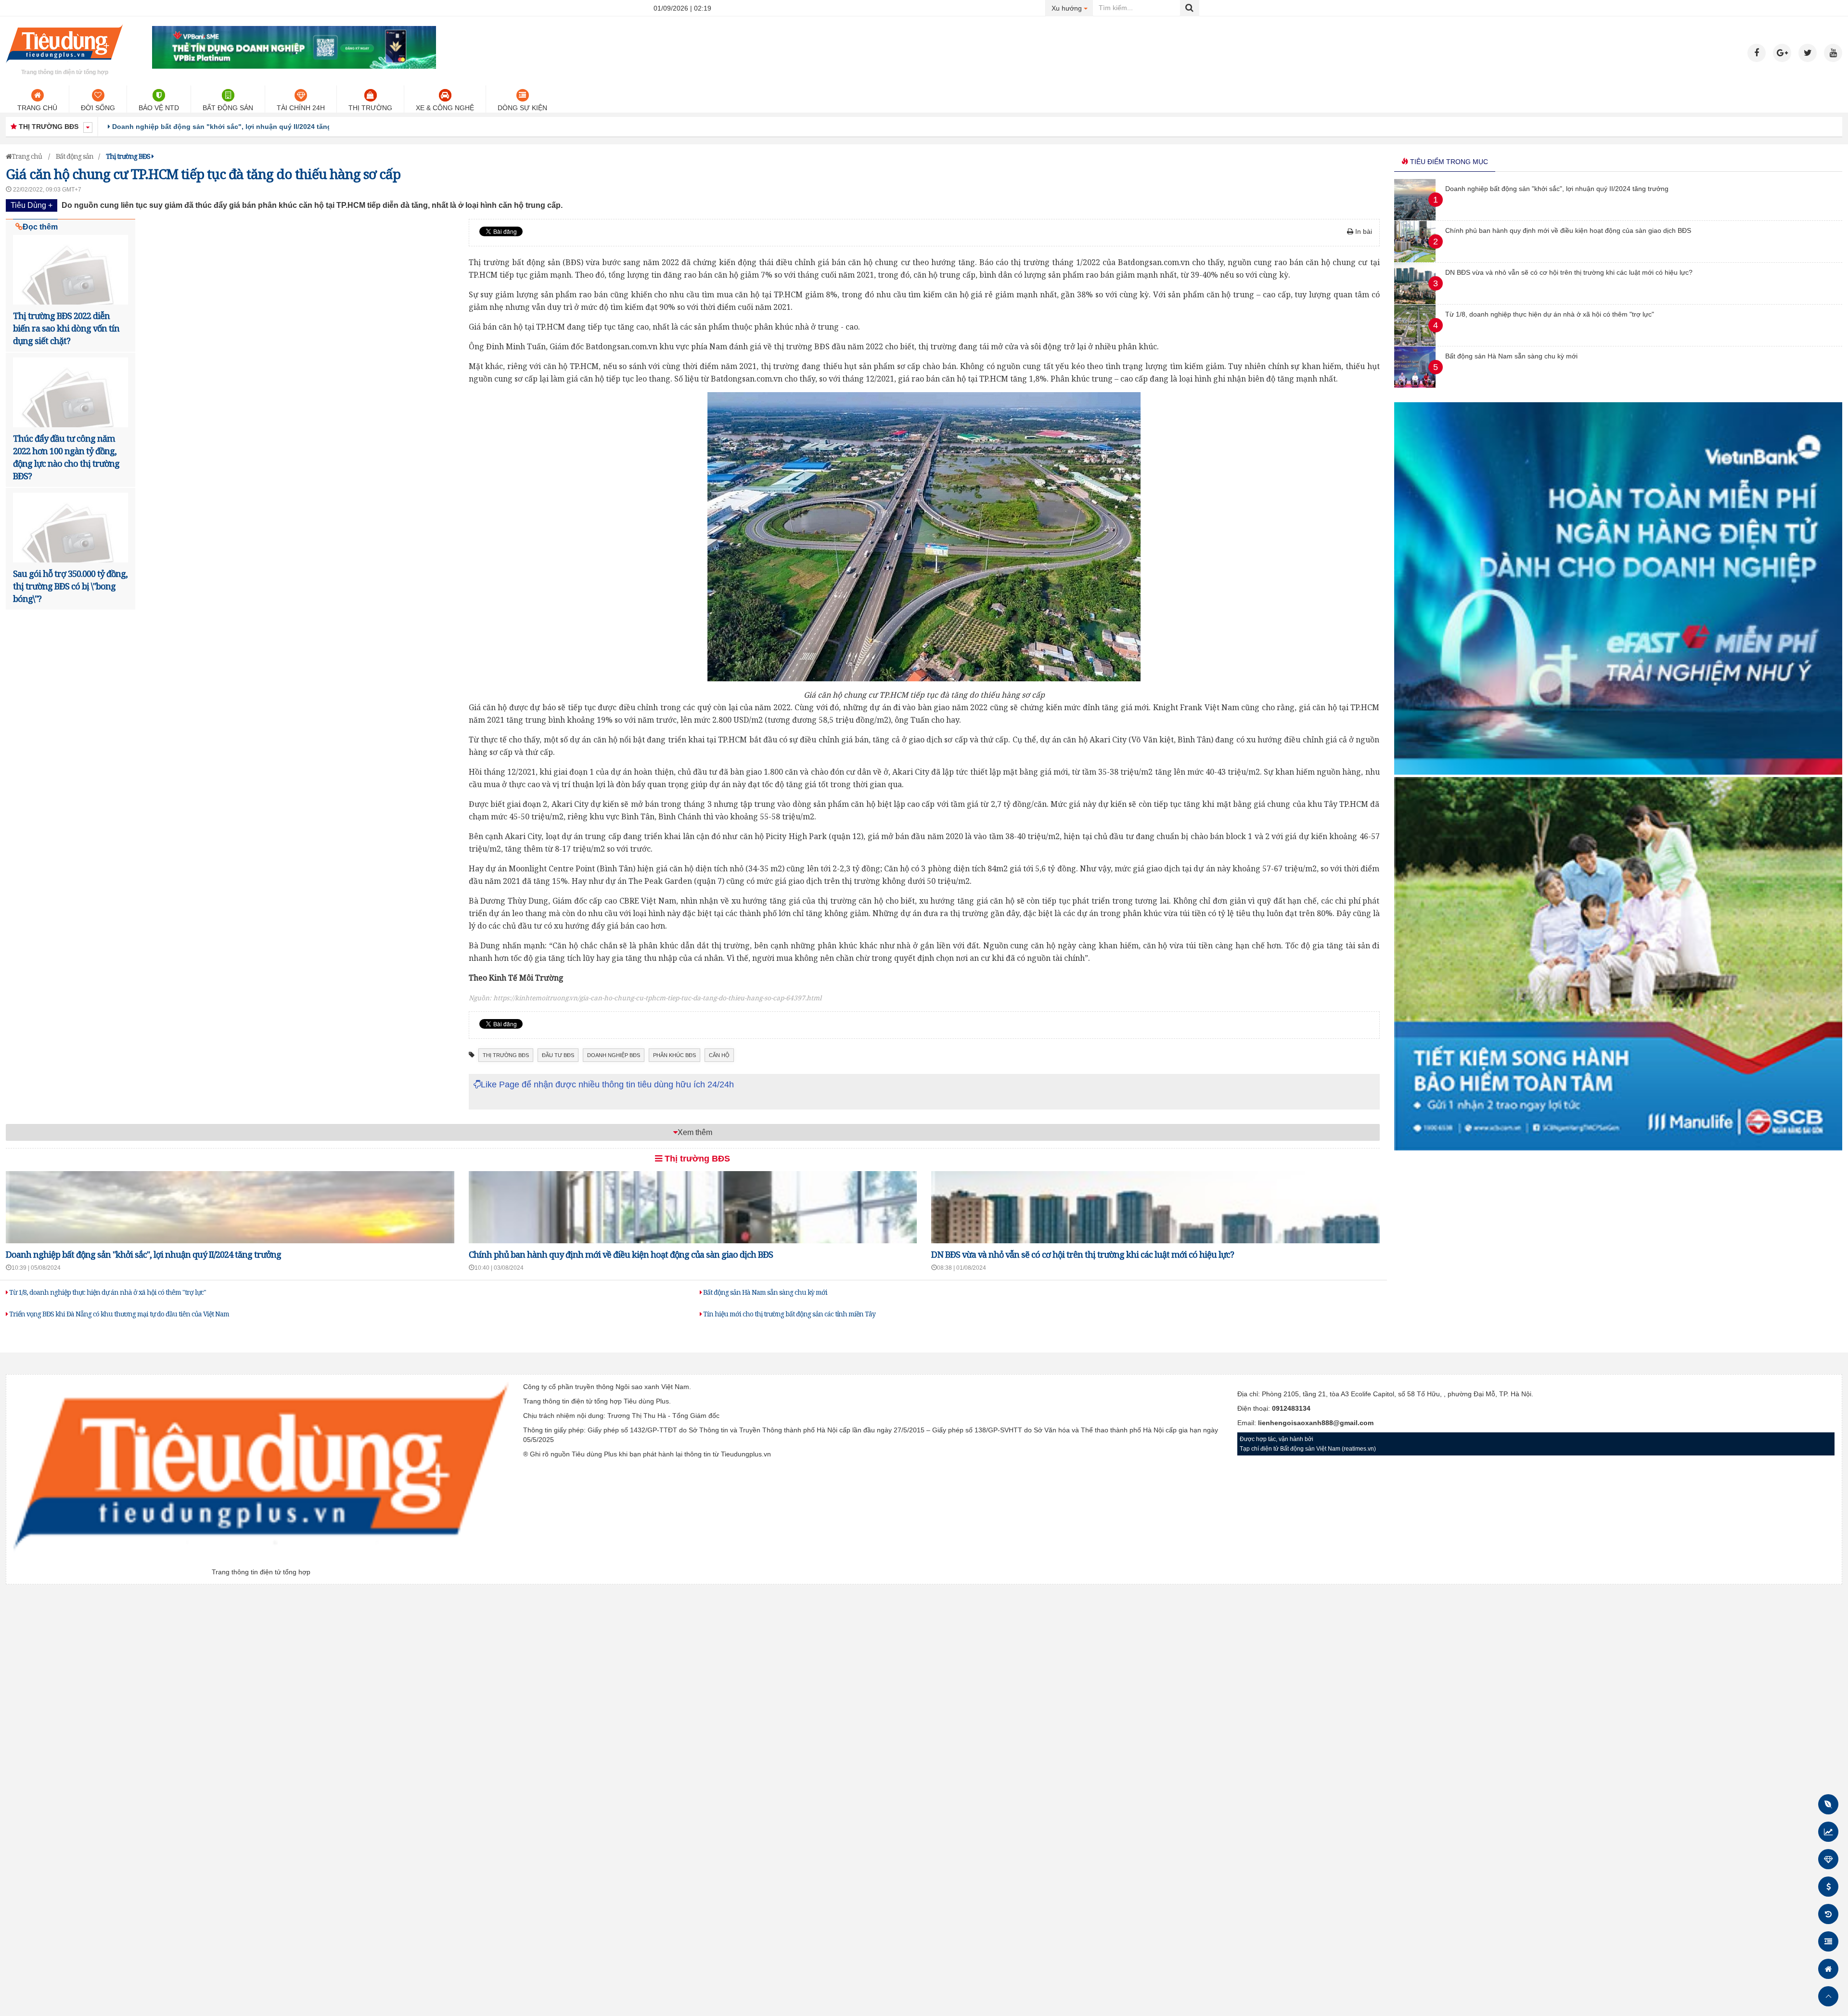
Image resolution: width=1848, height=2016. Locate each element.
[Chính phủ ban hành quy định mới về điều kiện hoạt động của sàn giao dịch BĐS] (1415, 260)
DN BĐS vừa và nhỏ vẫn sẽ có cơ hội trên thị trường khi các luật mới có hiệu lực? (1083, 1254)
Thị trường (370, 108)
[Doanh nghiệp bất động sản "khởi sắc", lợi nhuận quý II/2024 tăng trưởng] (1415, 218)
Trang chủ (37, 108)
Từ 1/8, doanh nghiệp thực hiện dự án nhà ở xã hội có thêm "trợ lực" (107, 1292)
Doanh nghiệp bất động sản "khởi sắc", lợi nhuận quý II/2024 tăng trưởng (143, 1254)
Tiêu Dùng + (32, 205)
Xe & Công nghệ (445, 108)
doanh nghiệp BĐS (614, 1055)
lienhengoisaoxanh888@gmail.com (1316, 1423)
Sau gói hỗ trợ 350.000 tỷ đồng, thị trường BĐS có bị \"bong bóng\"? (70, 586)
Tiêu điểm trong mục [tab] (1448, 162)
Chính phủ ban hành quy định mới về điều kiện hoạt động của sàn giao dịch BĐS (245, 127)
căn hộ (719, 1055)
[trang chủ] (64, 64)
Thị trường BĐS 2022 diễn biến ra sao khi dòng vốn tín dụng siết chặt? (66, 328)
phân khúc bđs (674, 1055)
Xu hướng (1072, 8)
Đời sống (98, 108)
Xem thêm (695, 1132)
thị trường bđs (506, 1055)
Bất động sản (228, 108)
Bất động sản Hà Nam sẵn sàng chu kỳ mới (764, 1292)
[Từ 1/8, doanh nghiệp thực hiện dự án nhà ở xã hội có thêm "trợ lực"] (1415, 344)
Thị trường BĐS (696, 1159)
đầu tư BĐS (558, 1055)
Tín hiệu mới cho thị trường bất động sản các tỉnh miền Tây (789, 1314)
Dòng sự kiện (522, 108)
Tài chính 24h (301, 108)
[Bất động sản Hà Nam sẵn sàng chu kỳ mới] (1415, 385)
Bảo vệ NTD (159, 108)
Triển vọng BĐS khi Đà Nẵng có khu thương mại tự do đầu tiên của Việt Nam (118, 1314)
